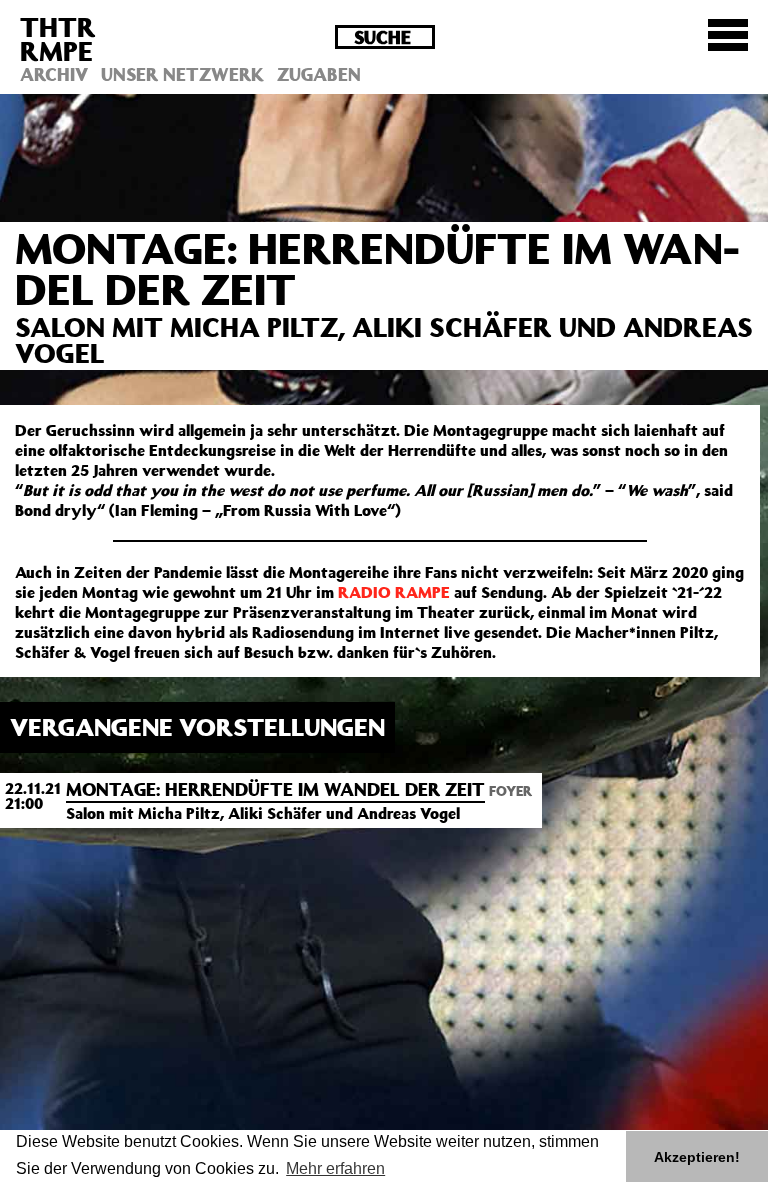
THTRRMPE (58, 38)
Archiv (54, 74)
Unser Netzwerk (182, 74)
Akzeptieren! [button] (697, 1157)
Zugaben (319, 74)
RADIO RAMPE (394, 592)
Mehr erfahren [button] (335, 1168)
